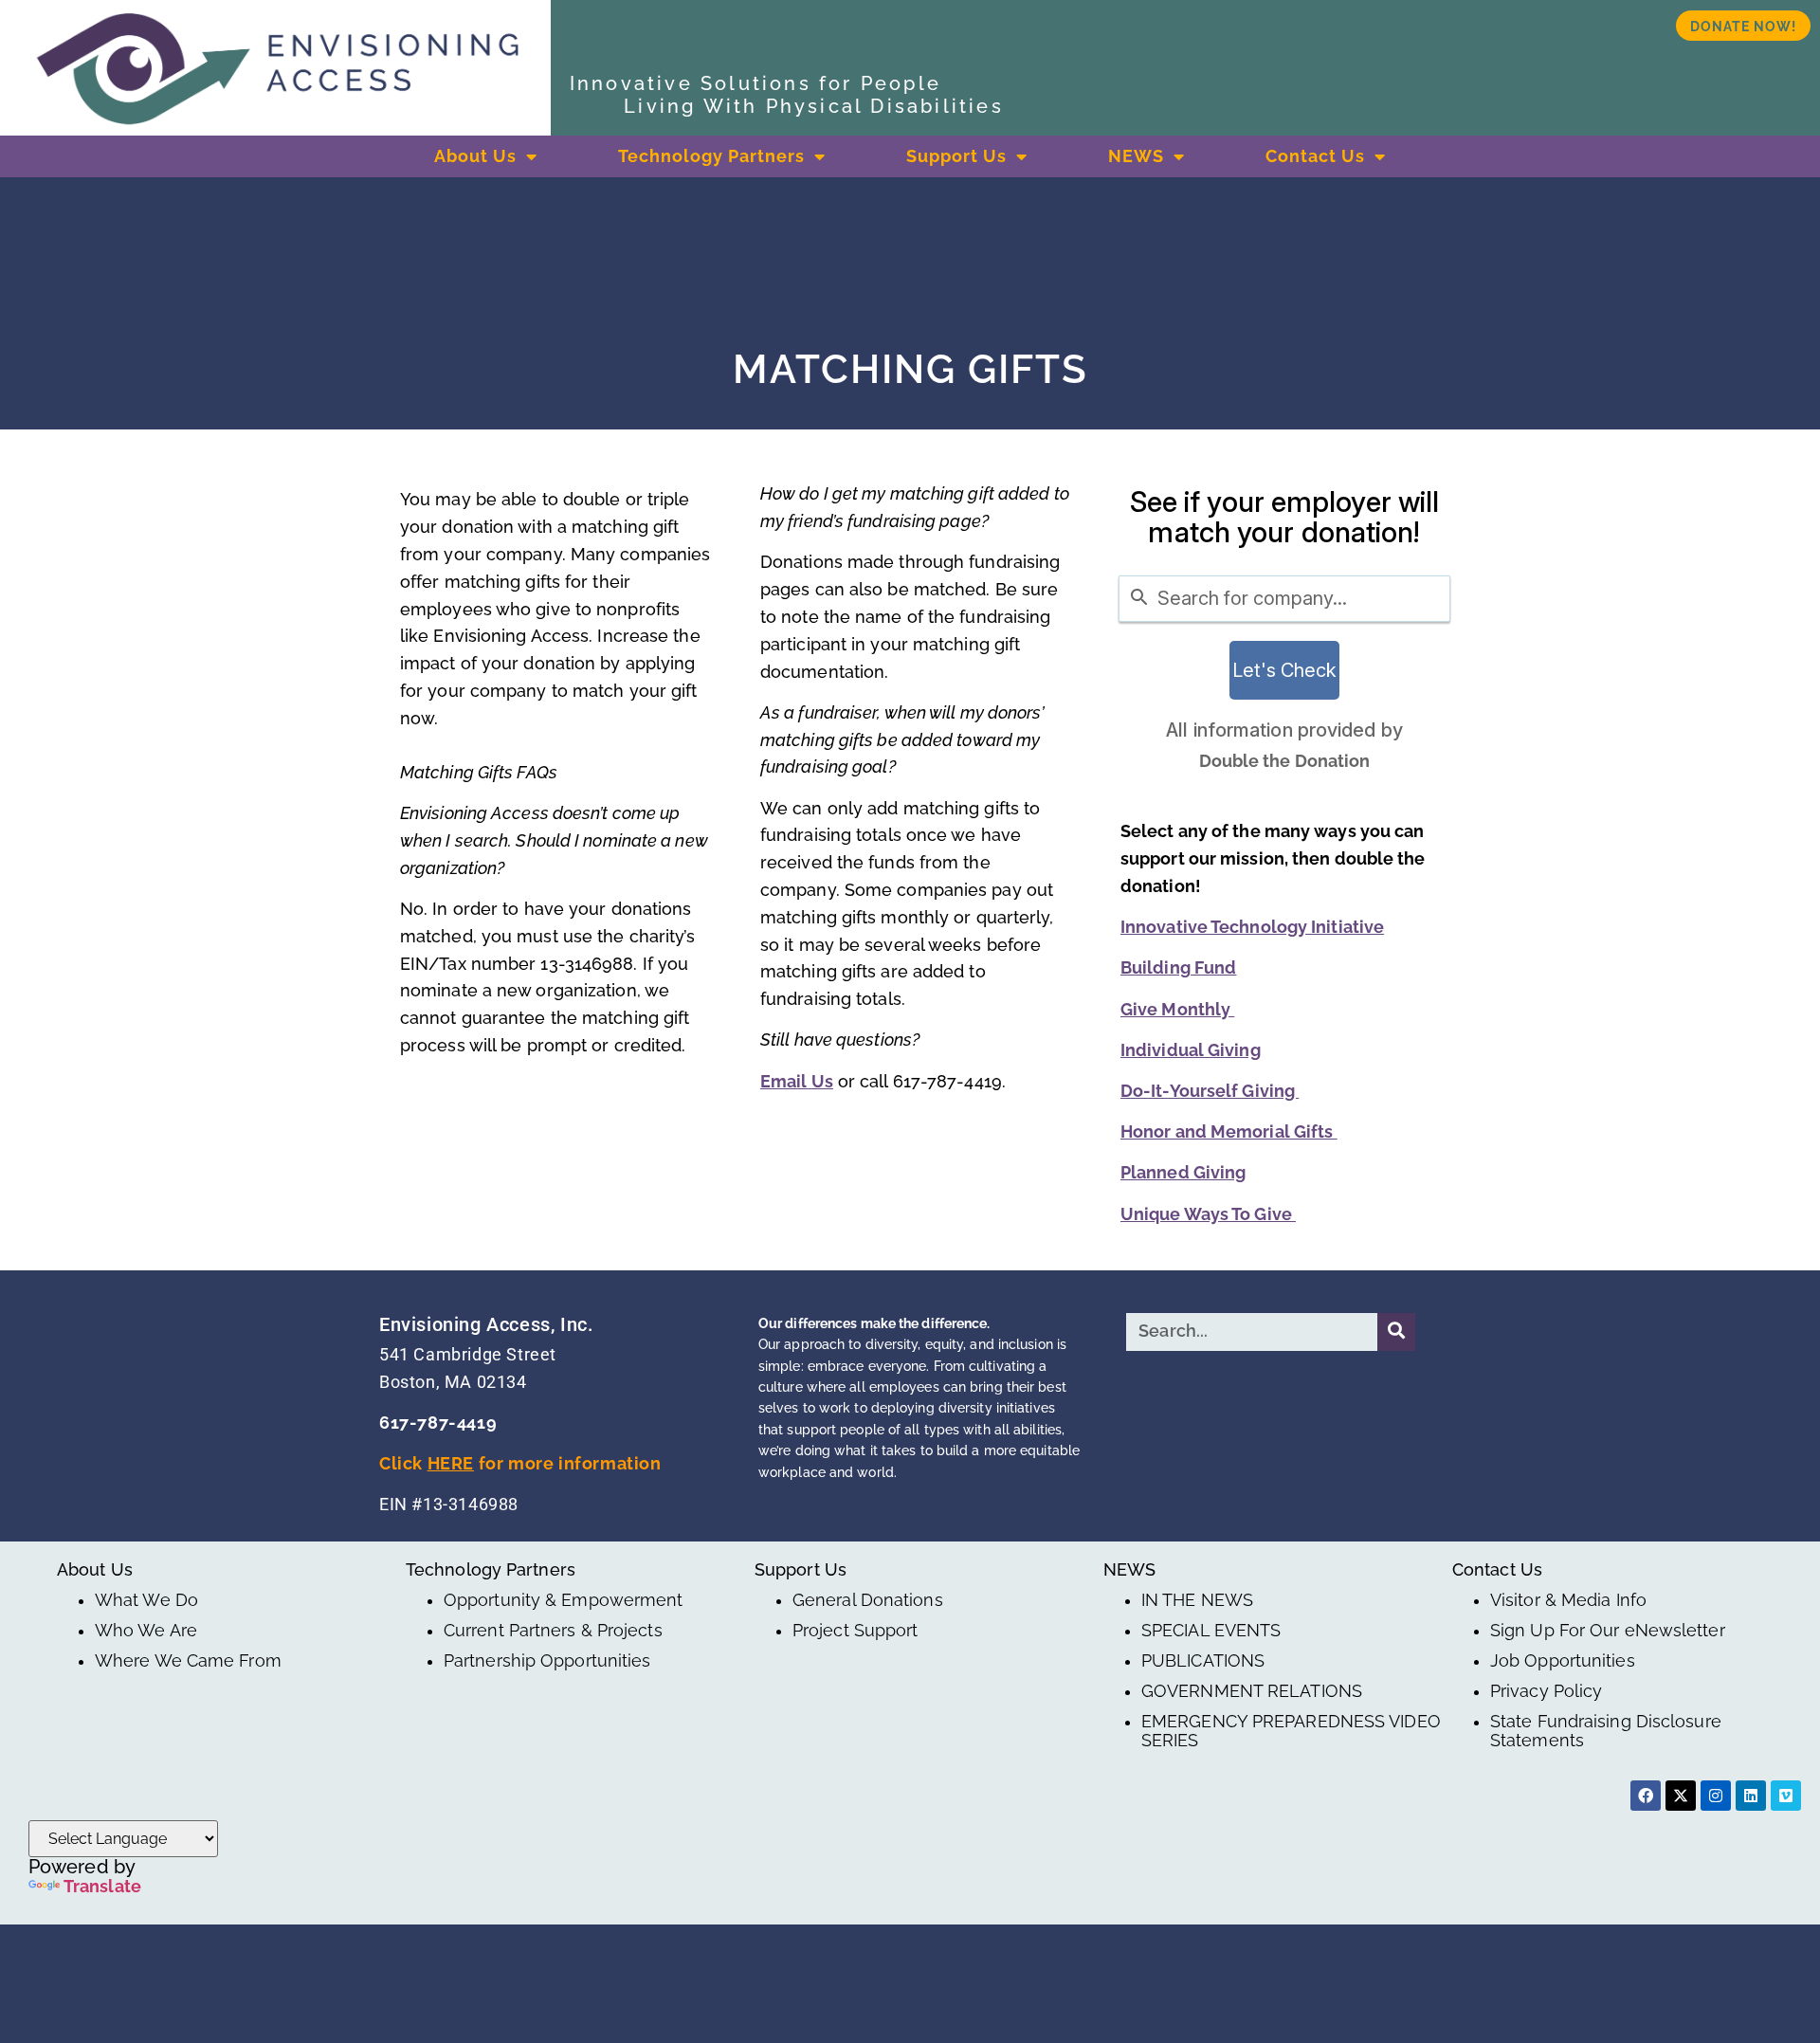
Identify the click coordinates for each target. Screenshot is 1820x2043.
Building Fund (1178, 967)
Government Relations (1252, 1691)
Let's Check (1284, 670)
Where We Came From (188, 1661)
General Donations (868, 1600)
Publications (1203, 1661)
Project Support (855, 1631)
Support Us (956, 156)
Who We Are (146, 1631)
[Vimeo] (1786, 1796)
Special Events (1211, 1631)
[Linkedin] (1751, 1796)
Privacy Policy (1546, 1691)
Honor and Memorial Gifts (1229, 1131)
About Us (475, 156)
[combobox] (1284, 599)
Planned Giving (1183, 1172)
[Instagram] (1716, 1796)
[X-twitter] (1681, 1796)
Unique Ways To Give (1208, 1214)
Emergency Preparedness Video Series (1291, 1731)
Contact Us (1315, 156)
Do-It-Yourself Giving (1210, 1091)
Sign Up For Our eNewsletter (1608, 1631)
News (1136, 156)
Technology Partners (711, 156)
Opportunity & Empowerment (564, 1600)
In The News (1197, 1600)
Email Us (797, 1081)
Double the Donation (1285, 761)
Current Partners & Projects (553, 1631)
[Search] (1396, 1332)
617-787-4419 (438, 1423)
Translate (102, 1886)
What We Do (146, 1600)
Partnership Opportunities (547, 1661)
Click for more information (520, 1463)
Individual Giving (1191, 1050)
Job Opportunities (1563, 1661)
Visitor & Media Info (1568, 1600)
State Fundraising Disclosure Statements (1606, 1731)
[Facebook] (1646, 1796)
